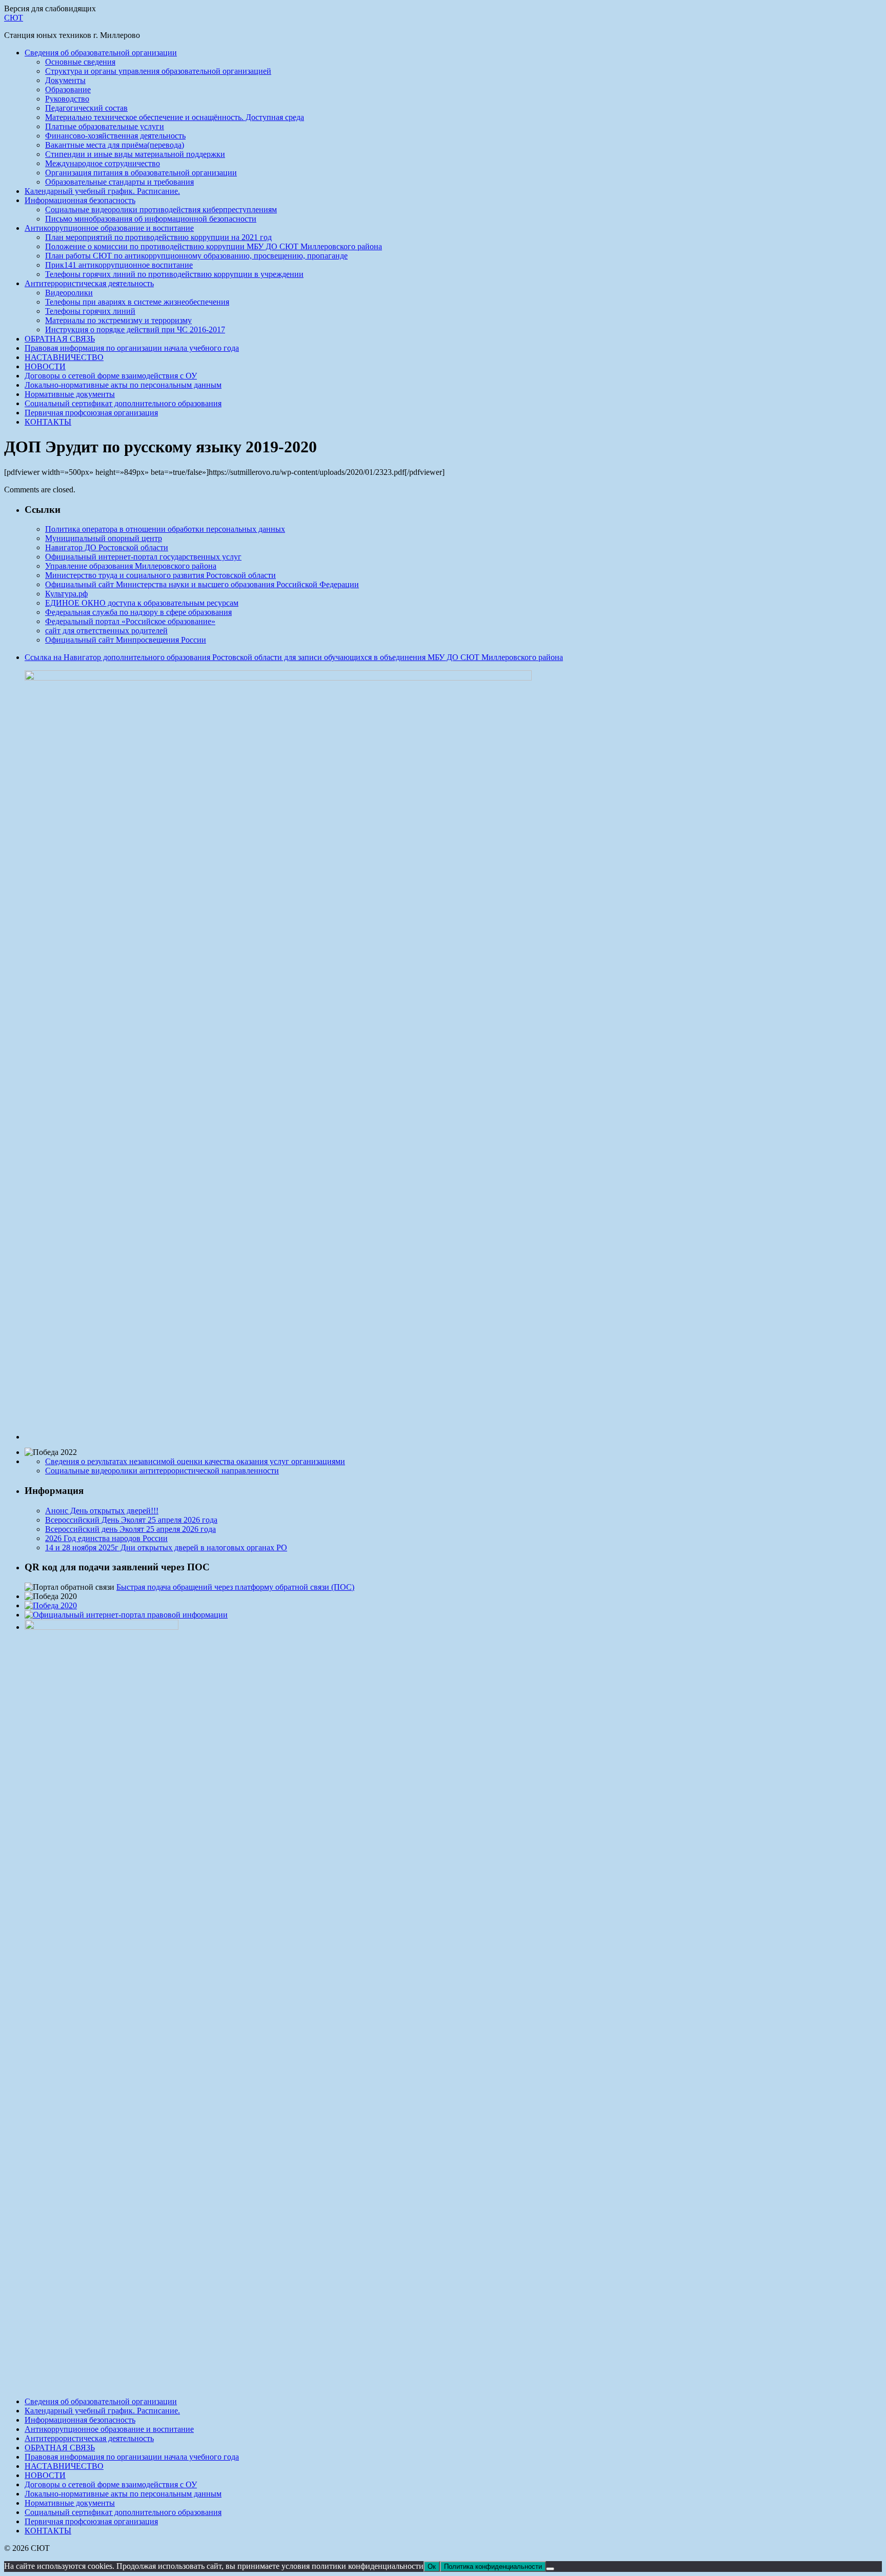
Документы (65, 80)
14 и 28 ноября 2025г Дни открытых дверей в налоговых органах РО (166, 1547)
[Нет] (550, 2569)
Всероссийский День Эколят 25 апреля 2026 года (131, 1520)
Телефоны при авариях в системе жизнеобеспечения (137, 302)
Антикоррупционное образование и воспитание (109, 228)
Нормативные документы (70, 394)
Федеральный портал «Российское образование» (130, 621)
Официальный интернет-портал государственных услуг (143, 557)
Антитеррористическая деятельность (89, 283)
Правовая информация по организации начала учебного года (132, 348)
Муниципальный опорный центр (104, 538)
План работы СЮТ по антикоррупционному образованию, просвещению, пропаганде (196, 256)
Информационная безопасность (80, 200)
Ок (432, 2567)
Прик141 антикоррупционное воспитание (119, 265)
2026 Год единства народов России (106, 1538)
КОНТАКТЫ (48, 422)
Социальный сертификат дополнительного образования (123, 403)
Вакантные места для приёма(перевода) (115, 145)
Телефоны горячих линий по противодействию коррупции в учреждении (174, 274)
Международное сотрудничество (103, 163)
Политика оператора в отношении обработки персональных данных (165, 529)
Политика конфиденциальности (493, 2567)
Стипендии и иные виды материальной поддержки (135, 154)
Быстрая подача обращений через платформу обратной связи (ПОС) (235, 1587)
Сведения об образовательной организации (101, 53)
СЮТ (14, 18)
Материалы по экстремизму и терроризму (118, 320)
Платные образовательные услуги (105, 126)
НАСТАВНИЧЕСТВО (64, 357)
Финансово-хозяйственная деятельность (115, 136)
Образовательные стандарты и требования (119, 182)
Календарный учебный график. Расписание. (102, 191)
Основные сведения (80, 62)
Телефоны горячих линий (90, 311)
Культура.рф (66, 594)
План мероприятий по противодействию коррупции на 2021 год (158, 237)
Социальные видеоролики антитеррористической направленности (162, 1471)
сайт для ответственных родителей (106, 631)
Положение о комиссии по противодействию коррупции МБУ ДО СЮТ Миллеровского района (214, 246)
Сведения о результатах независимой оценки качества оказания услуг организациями (195, 1461)
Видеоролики (69, 293)
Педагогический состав (86, 108)
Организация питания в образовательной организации (141, 173)
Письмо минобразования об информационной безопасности (151, 219)
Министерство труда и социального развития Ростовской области (160, 575)
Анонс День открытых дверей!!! (102, 1511)
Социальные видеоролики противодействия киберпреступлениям (161, 209)
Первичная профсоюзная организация (91, 413)
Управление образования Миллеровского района (131, 566)
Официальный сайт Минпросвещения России (126, 640)
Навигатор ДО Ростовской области (107, 547)
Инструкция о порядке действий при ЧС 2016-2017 (135, 330)
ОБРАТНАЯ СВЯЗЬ (60, 339)
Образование (68, 89)
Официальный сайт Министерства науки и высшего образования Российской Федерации (202, 584)
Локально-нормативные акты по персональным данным (123, 385)
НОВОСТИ (45, 366)
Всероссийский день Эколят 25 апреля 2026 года (130, 1529)
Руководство (67, 99)
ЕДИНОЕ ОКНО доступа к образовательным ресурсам (142, 603)
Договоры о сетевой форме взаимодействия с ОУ (111, 376)
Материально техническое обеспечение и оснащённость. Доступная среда (175, 117)
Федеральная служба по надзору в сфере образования (138, 612)
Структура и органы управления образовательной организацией (158, 71)
